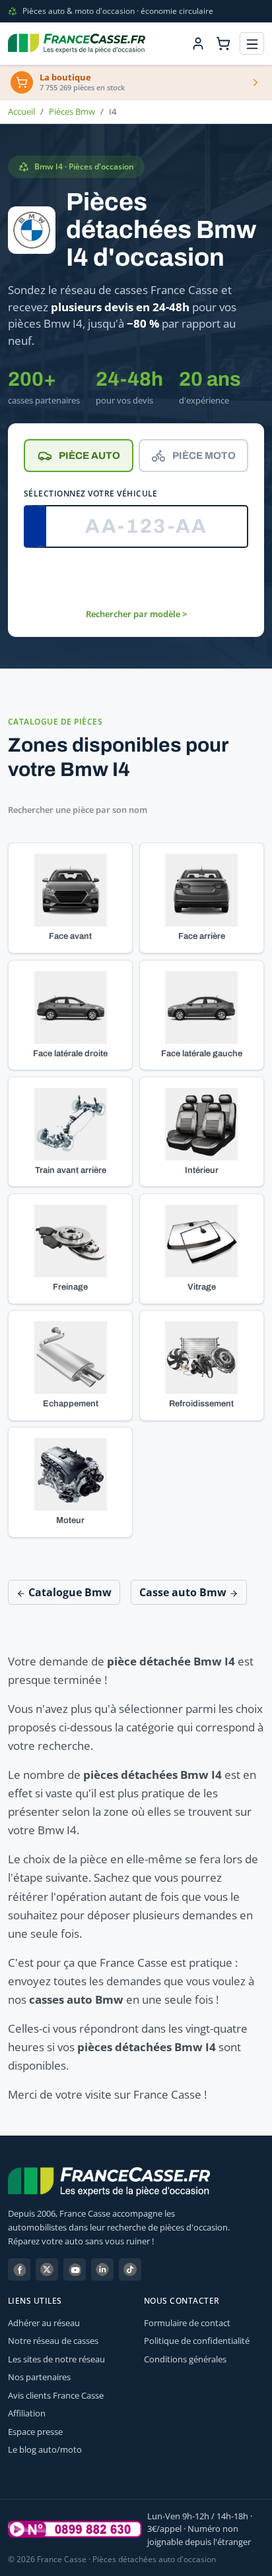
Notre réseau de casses (53, 2341)
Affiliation (27, 2413)
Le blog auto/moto (45, 2449)
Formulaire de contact (187, 2323)
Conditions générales (185, 2359)
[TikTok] (130, 2269)
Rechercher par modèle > (136, 614)
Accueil (21, 111)
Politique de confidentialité (197, 2341)
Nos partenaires (39, 2377)
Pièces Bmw (72, 111)
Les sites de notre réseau (56, 2359)
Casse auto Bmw (184, 1592)
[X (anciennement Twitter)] (47, 2269)
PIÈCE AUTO (89, 456)
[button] (70, 898)
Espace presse (35, 2432)
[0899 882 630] (75, 2529)
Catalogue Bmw (69, 1592)
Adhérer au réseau (44, 2323)
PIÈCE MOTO (204, 456)
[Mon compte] (198, 44)
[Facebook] (19, 2269)
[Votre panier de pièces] (223, 44)
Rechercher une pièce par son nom (78, 810)
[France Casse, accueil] (77, 44)
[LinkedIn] (102, 2269)
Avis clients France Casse (56, 2395)
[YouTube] (75, 2269)
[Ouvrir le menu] (252, 44)
